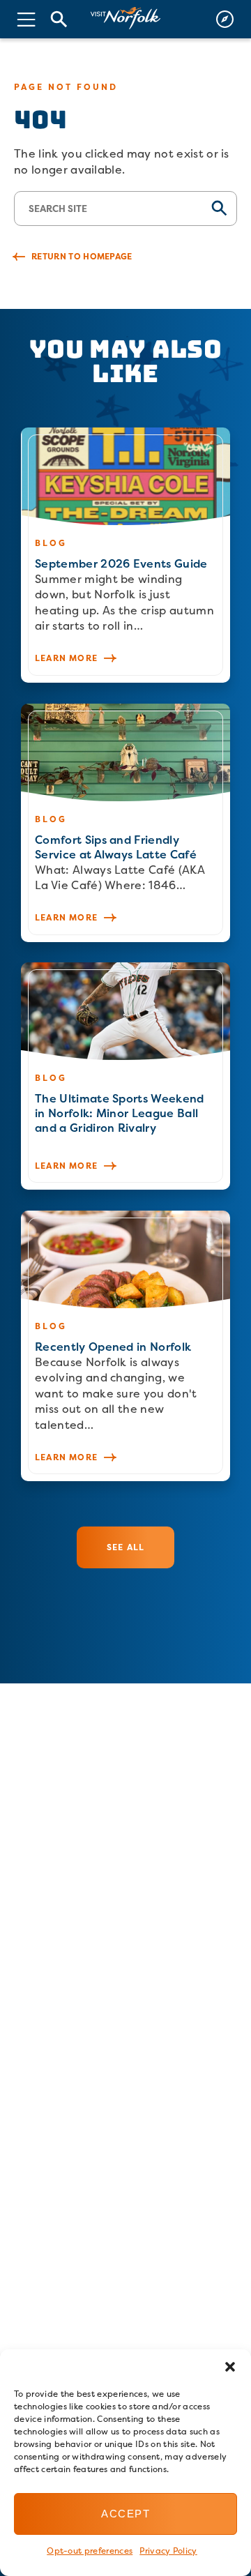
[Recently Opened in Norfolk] (125, 1346)
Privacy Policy (168, 2551)
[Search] (59, 19)
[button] (230, 2367)
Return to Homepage (82, 256)
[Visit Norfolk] (125, 18)
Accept (125, 2514)
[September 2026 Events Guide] (125, 555)
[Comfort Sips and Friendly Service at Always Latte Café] (125, 823)
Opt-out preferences (90, 2551)
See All (125, 1547)
